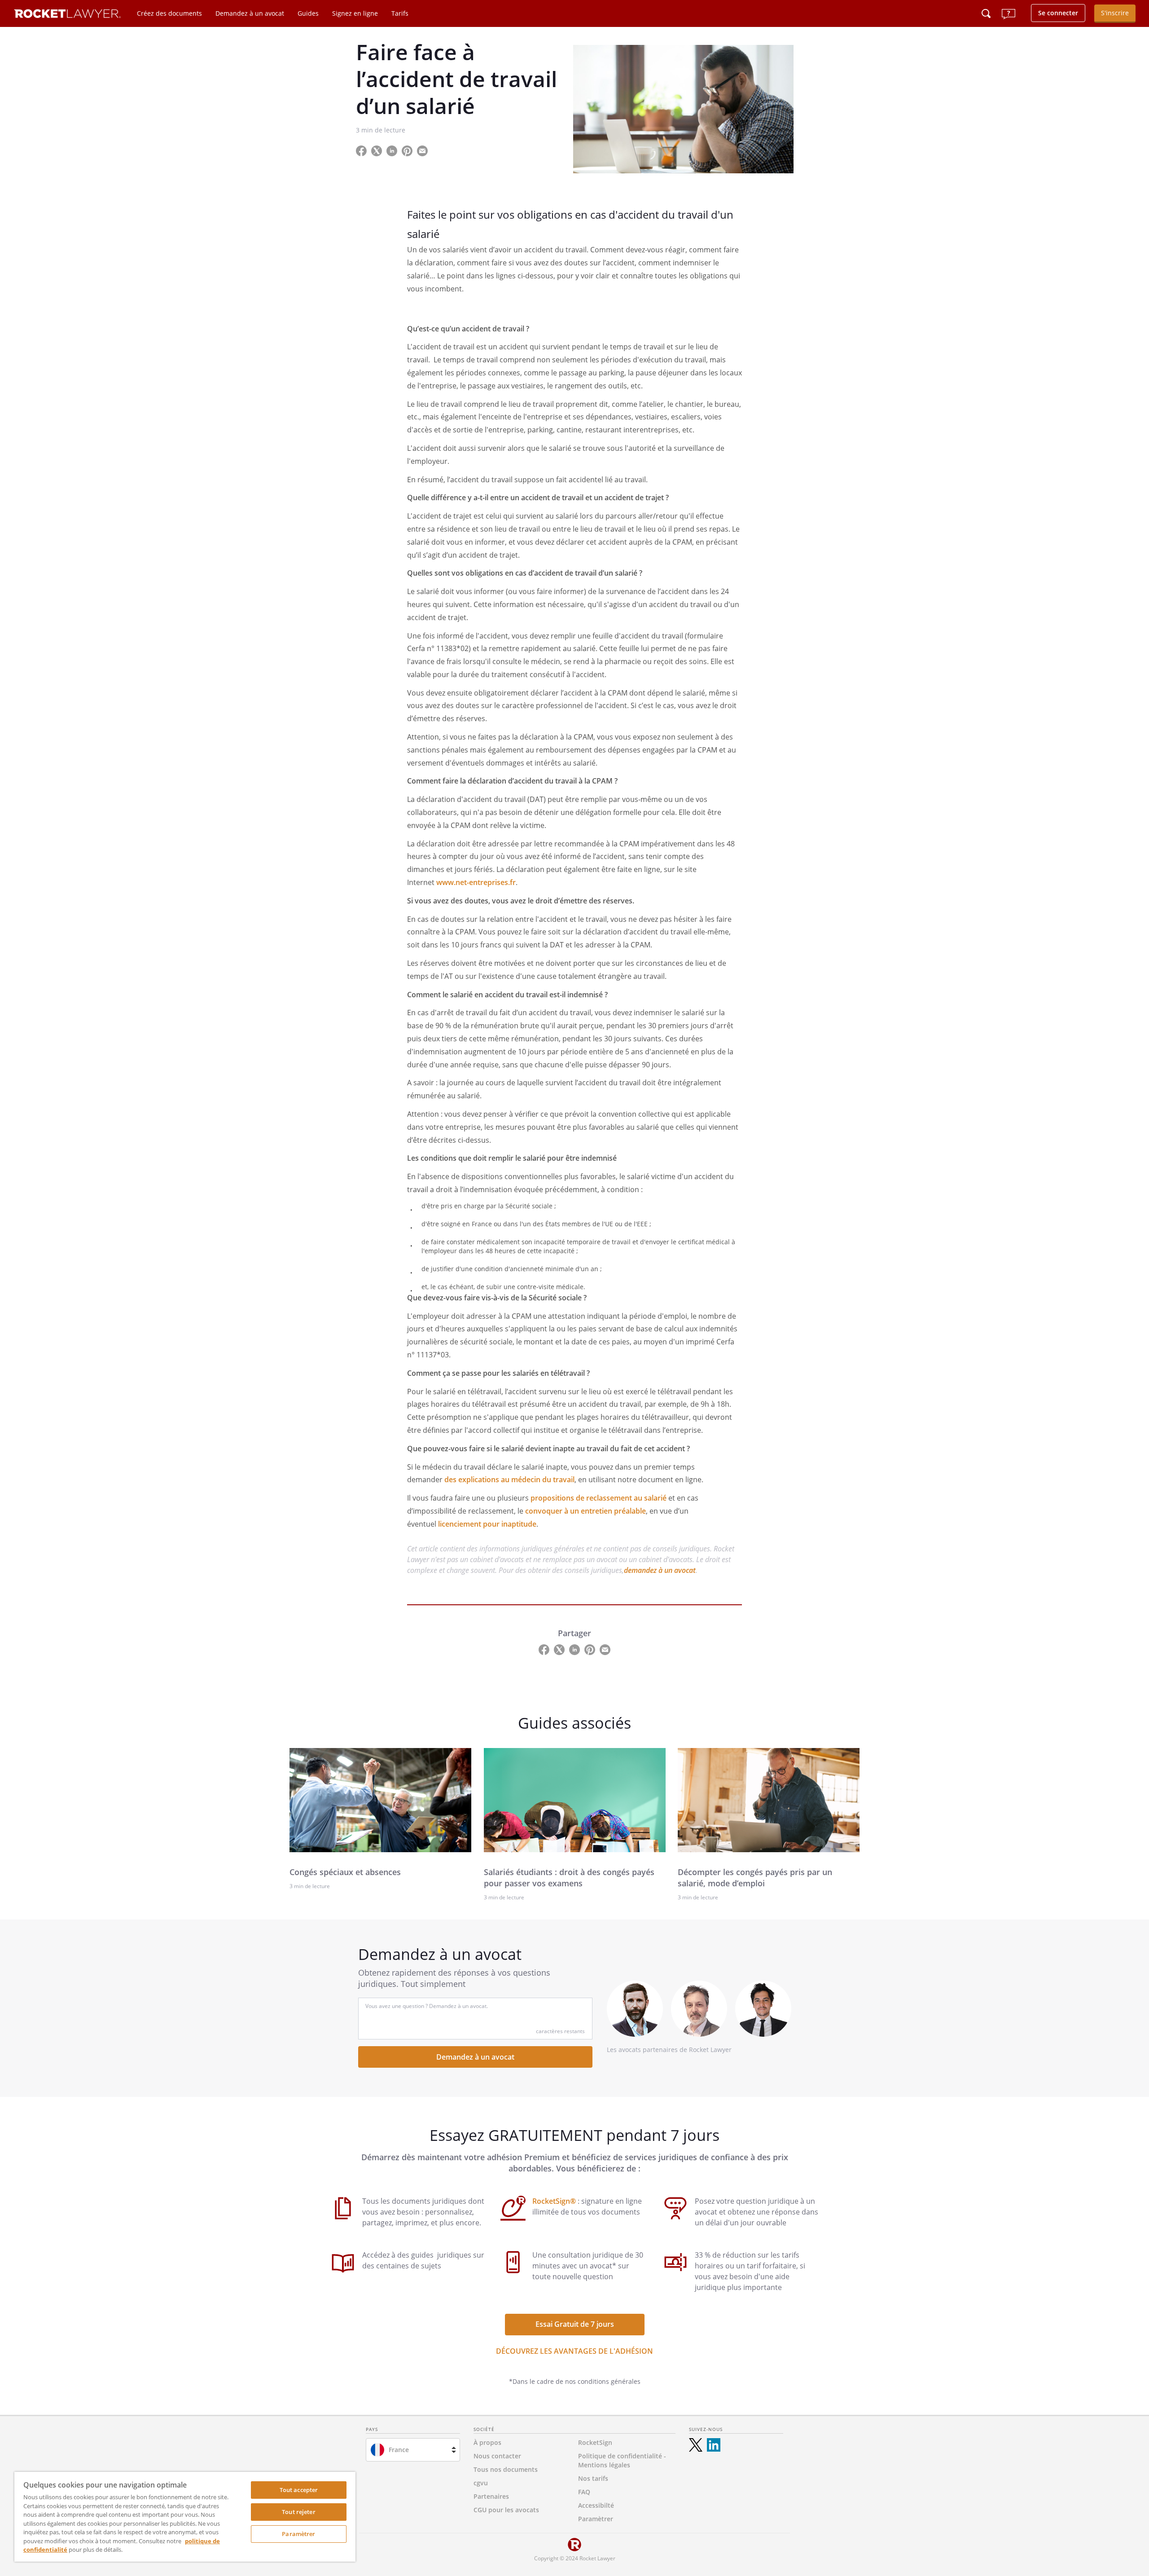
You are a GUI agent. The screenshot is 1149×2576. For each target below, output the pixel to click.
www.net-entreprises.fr (476, 882)
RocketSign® (555, 2201)
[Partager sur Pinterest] (408, 150)
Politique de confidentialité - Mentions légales (622, 2460)
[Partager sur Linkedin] (393, 150)
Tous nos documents (506, 2469)
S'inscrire (1115, 13)
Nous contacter (497, 2456)
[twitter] (696, 2445)
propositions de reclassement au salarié (599, 1498)
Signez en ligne (355, 13)
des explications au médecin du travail (509, 1480)
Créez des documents (169, 13)
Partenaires (491, 2496)
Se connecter (1058, 13)
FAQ (584, 2492)
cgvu (481, 2483)
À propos (487, 2442)
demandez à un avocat (660, 1570)
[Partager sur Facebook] (362, 150)
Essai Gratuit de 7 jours (575, 2324)
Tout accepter (299, 2490)
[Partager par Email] (426, 150)
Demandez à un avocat (250, 13)
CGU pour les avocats (506, 2510)
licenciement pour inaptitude (487, 1524)
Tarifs (400, 13)
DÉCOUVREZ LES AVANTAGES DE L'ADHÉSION (574, 2351)
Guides (308, 13)
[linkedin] (714, 2445)
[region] (185, 2517)
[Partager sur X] (377, 150)
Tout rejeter (299, 2512)
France (399, 2450)
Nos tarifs (593, 2478)
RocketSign (595, 2442)
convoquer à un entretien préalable (585, 1511)
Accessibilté (596, 2505)
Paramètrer (298, 2534)
